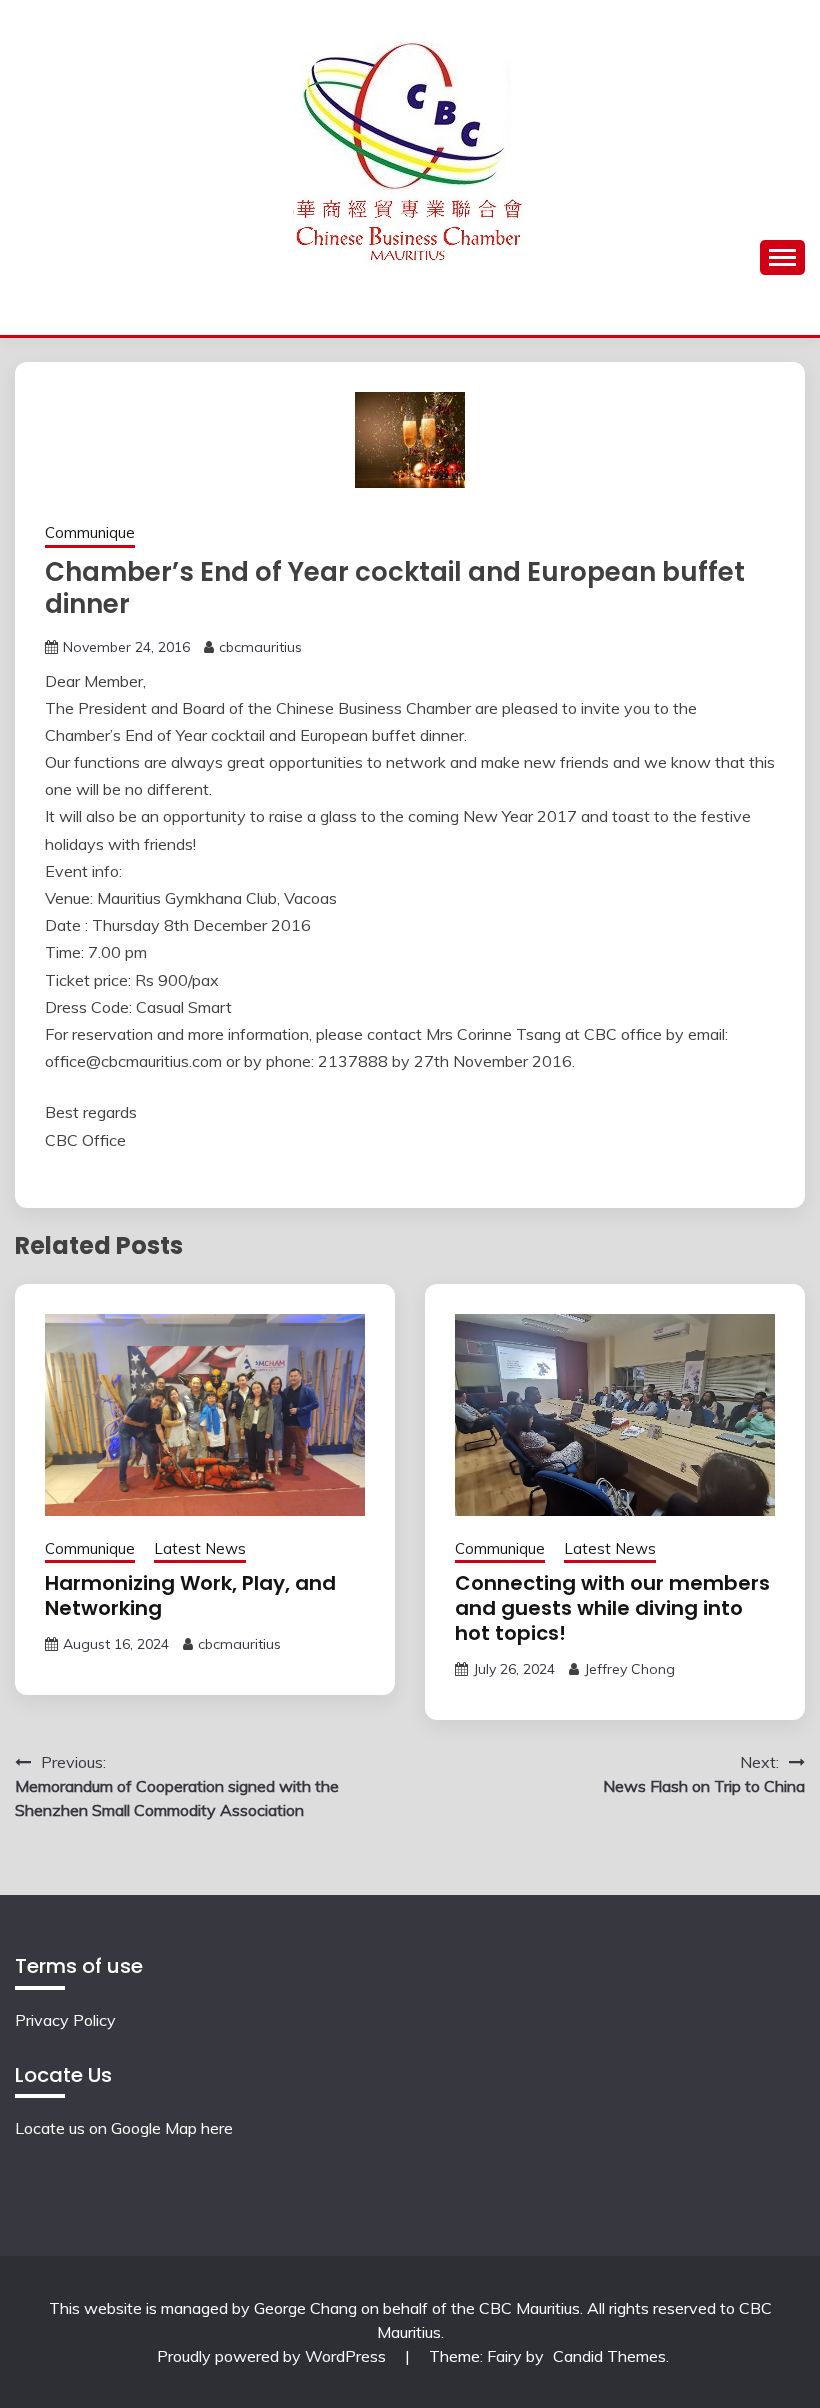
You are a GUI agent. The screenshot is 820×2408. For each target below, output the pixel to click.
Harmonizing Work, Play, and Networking (190, 1595)
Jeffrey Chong (629, 1669)
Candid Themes (609, 2356)
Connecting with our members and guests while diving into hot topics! (612, 1608)
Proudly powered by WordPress (273, 2356)
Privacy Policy (65, 2020)
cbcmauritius (260, 647)
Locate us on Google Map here (124, 2128)
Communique (90, 532)
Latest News (200, 1548)
